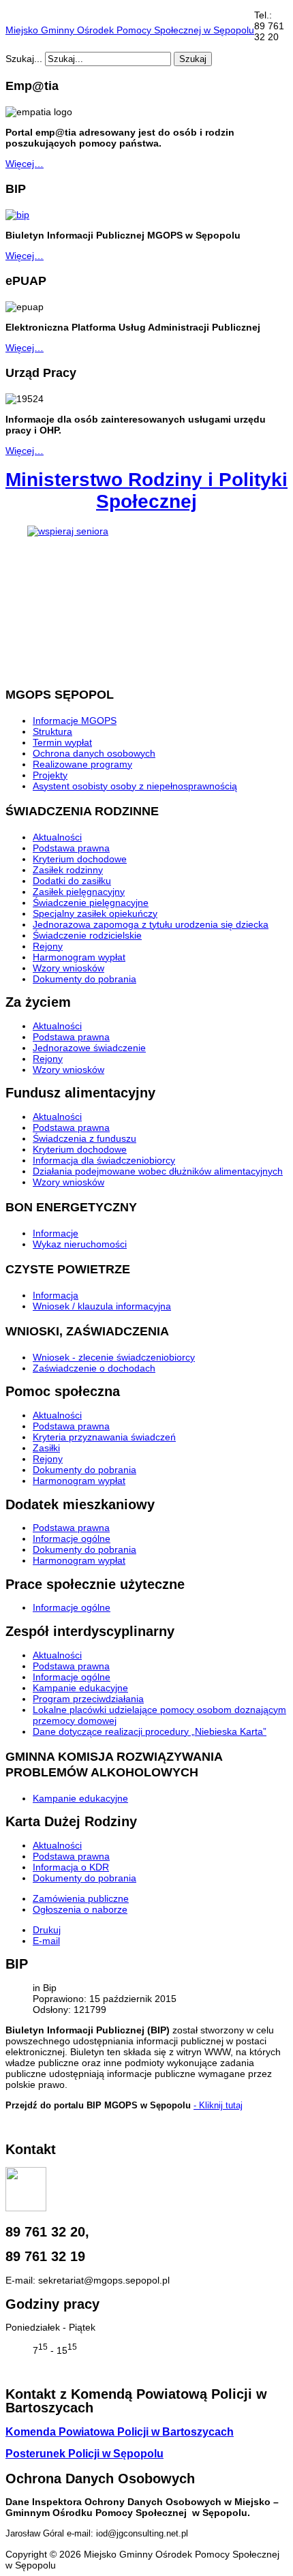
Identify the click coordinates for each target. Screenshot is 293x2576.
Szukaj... (24, 59)
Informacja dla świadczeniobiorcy (104, 1160)
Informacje (56, 1233)
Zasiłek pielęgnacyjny (79, 892)
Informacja (56, 1295)
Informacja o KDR (71, 1867)
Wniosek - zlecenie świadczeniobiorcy (114, 1357)
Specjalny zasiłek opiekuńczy (95, 913)
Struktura (52, 731)
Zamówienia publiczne (81, 1898)
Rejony (48, 946)
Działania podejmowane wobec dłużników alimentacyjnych (158, 1171)
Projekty (50, 775)
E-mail (46, 1941)
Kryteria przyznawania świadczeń (104, 1437)
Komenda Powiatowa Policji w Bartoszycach (120, 2432)
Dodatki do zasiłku (72, 881)
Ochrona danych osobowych (94, 753)
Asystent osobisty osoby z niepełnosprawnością (135, 786)
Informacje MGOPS (75, 721)
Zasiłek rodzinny (68, 870)
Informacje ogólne (72, 1539)
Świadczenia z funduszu (84, 1138)
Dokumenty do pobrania (84, 979)
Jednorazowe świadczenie (89, 1048)
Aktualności (57, 837)
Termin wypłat (62, 742)
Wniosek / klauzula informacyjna (102, 1306)
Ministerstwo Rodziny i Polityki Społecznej (146, 490)
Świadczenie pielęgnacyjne (91, 903)
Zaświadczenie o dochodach (94, 1368)
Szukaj (193, 59)
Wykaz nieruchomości (80, 1244)
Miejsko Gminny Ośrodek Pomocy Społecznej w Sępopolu (130, 30)
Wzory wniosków (68, 968)
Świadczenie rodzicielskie (87, 935)
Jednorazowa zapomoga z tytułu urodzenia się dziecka (151, 924)
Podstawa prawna (71, 848)
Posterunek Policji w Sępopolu (84, 2454)
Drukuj (47, 1930)
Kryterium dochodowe (80, 859)
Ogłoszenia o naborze (80, 1909)
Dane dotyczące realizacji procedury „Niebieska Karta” (150, 1731)
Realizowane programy (82, 764)
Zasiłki (46, 1448)
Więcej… (25, 164)
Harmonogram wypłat (79, 957)
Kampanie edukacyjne (80, 1688)
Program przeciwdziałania (88, 1699)
